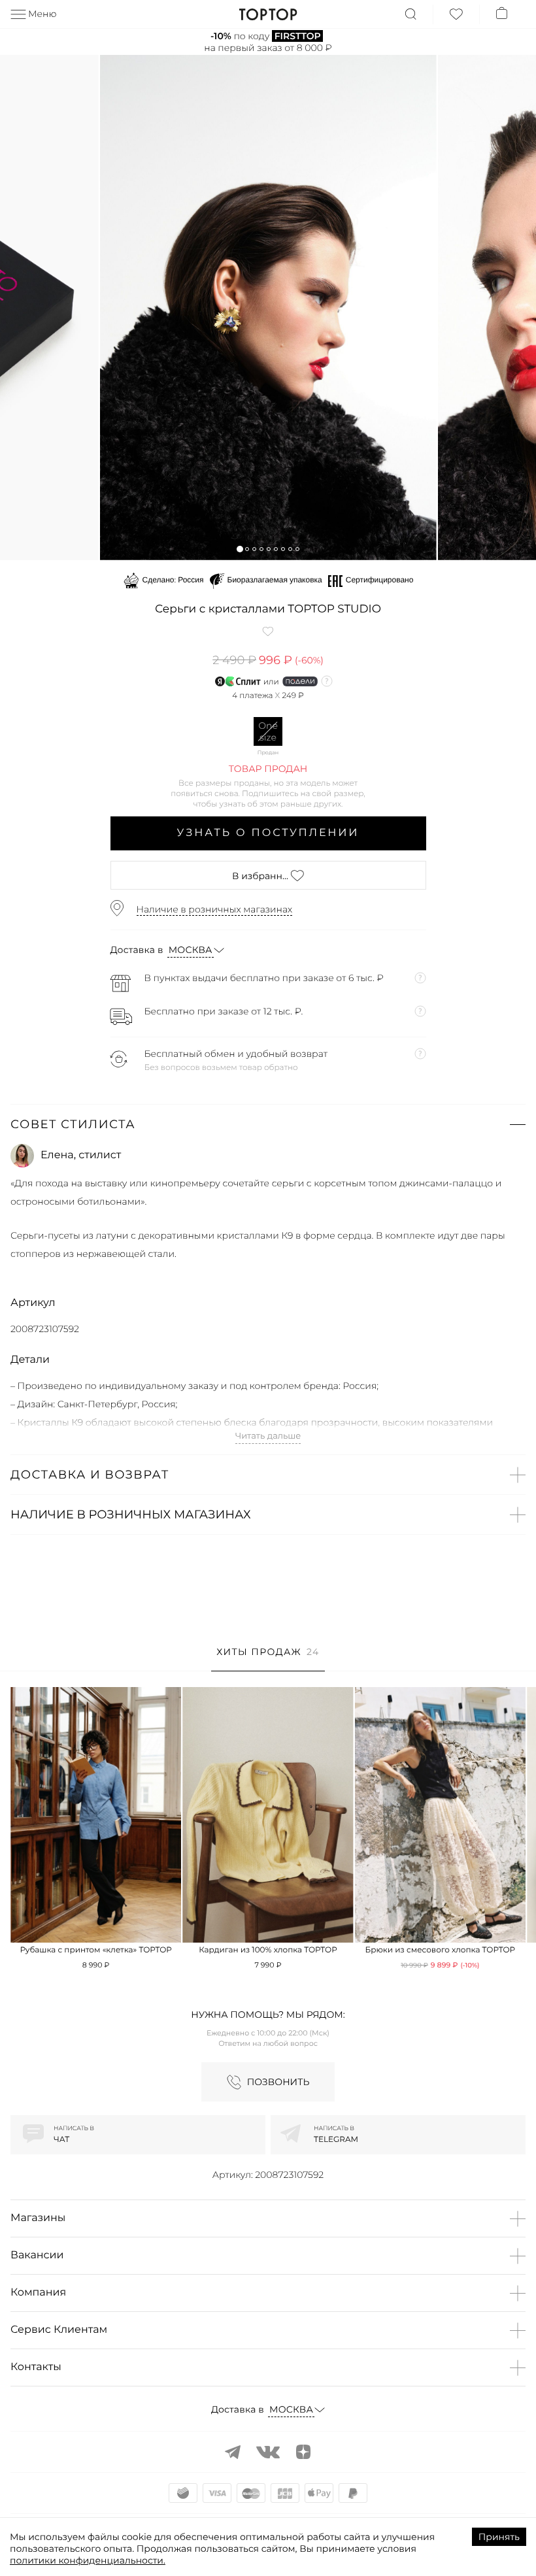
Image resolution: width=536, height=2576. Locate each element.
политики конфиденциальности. (88, 2560)
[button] (240, 549)
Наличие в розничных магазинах (215, 909)
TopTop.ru (268, 14)
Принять (499, 2537)
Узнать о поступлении (268, 833)
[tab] (268, 1659)
